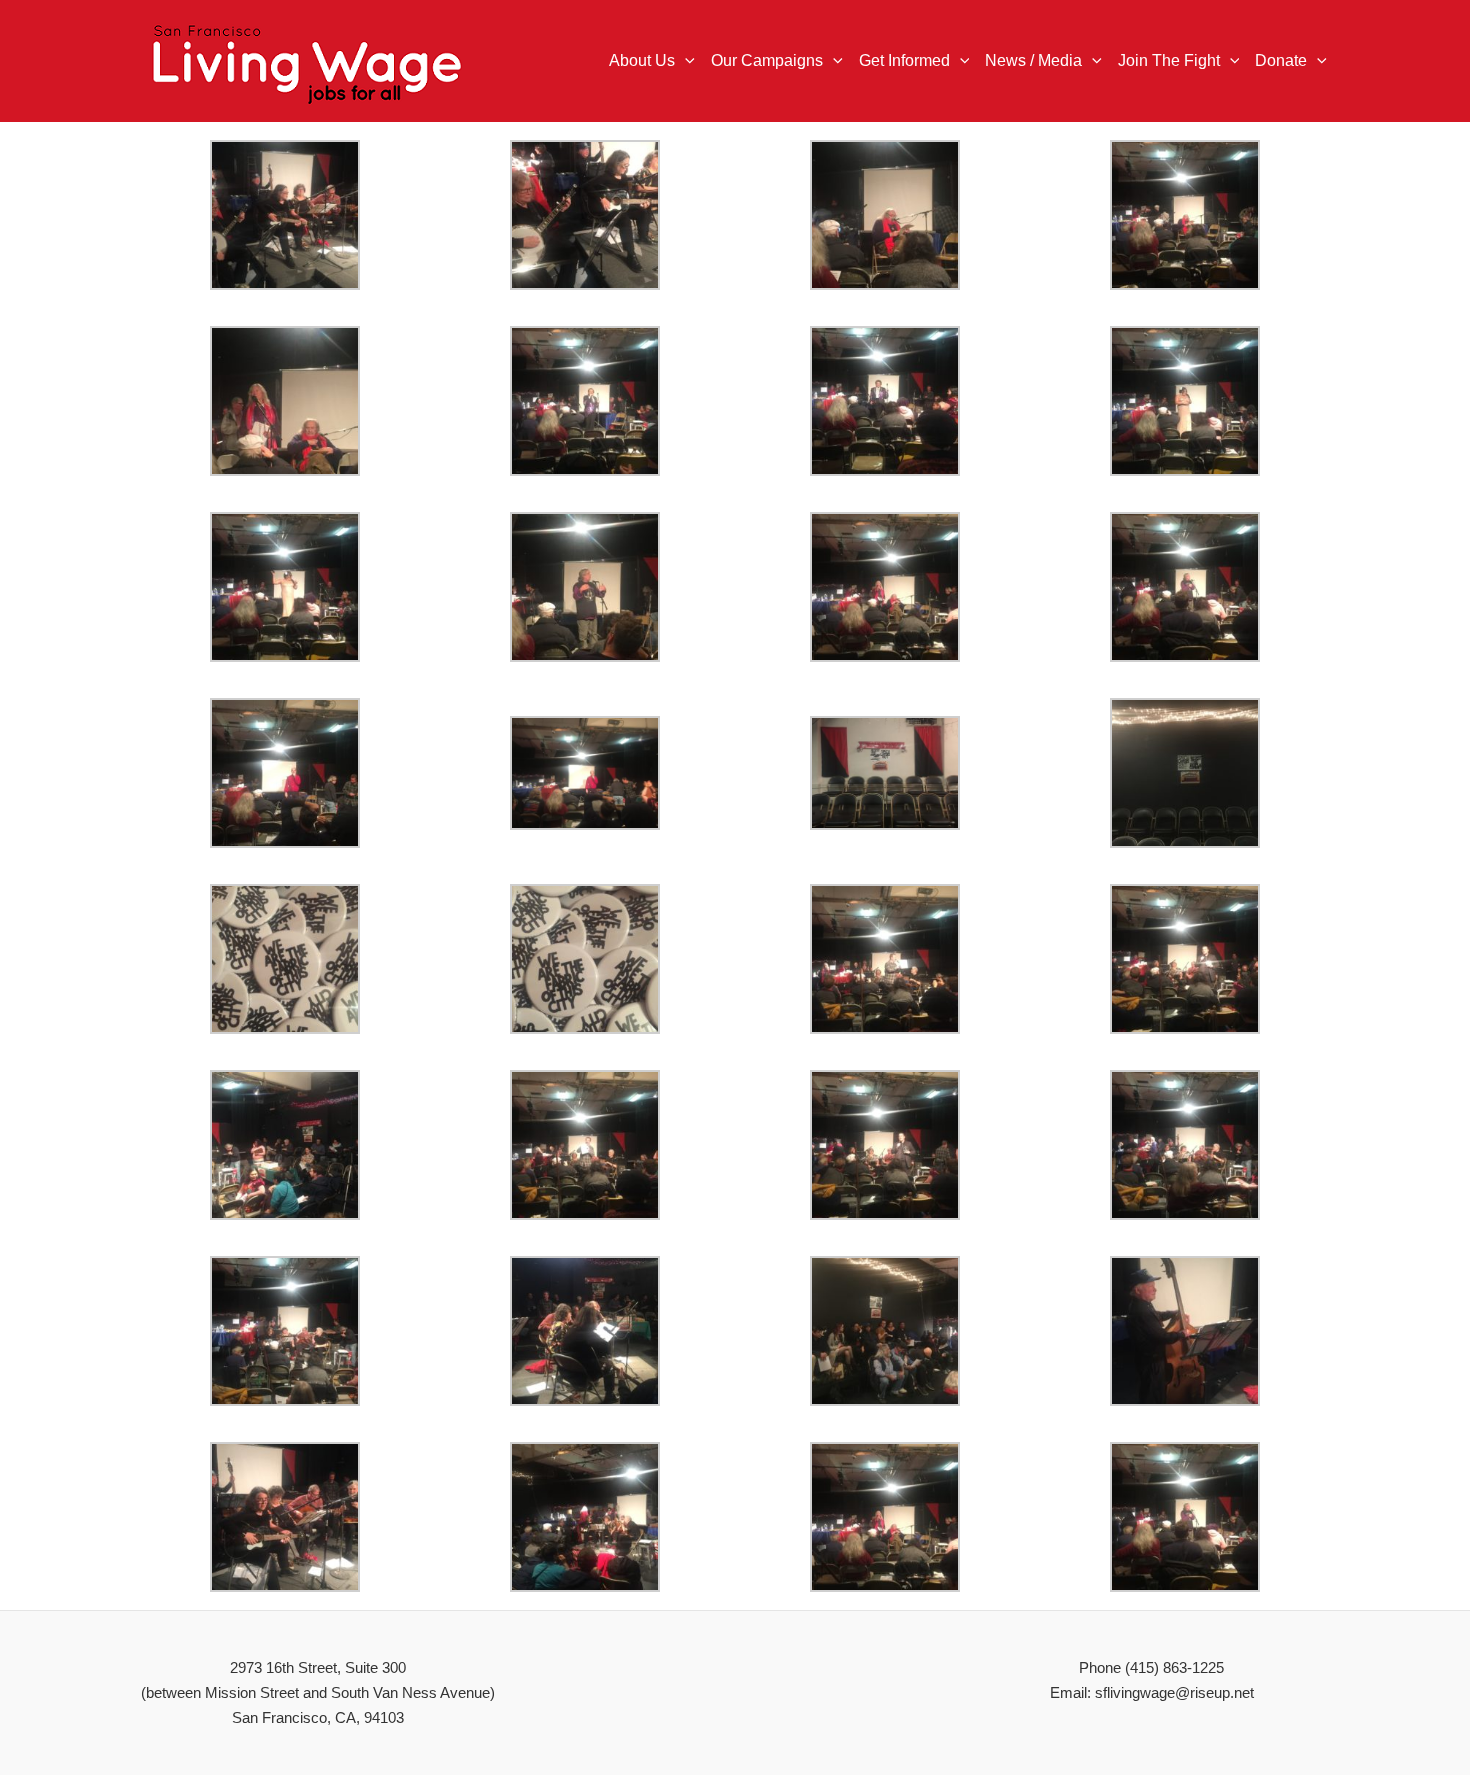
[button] (685, 61)
